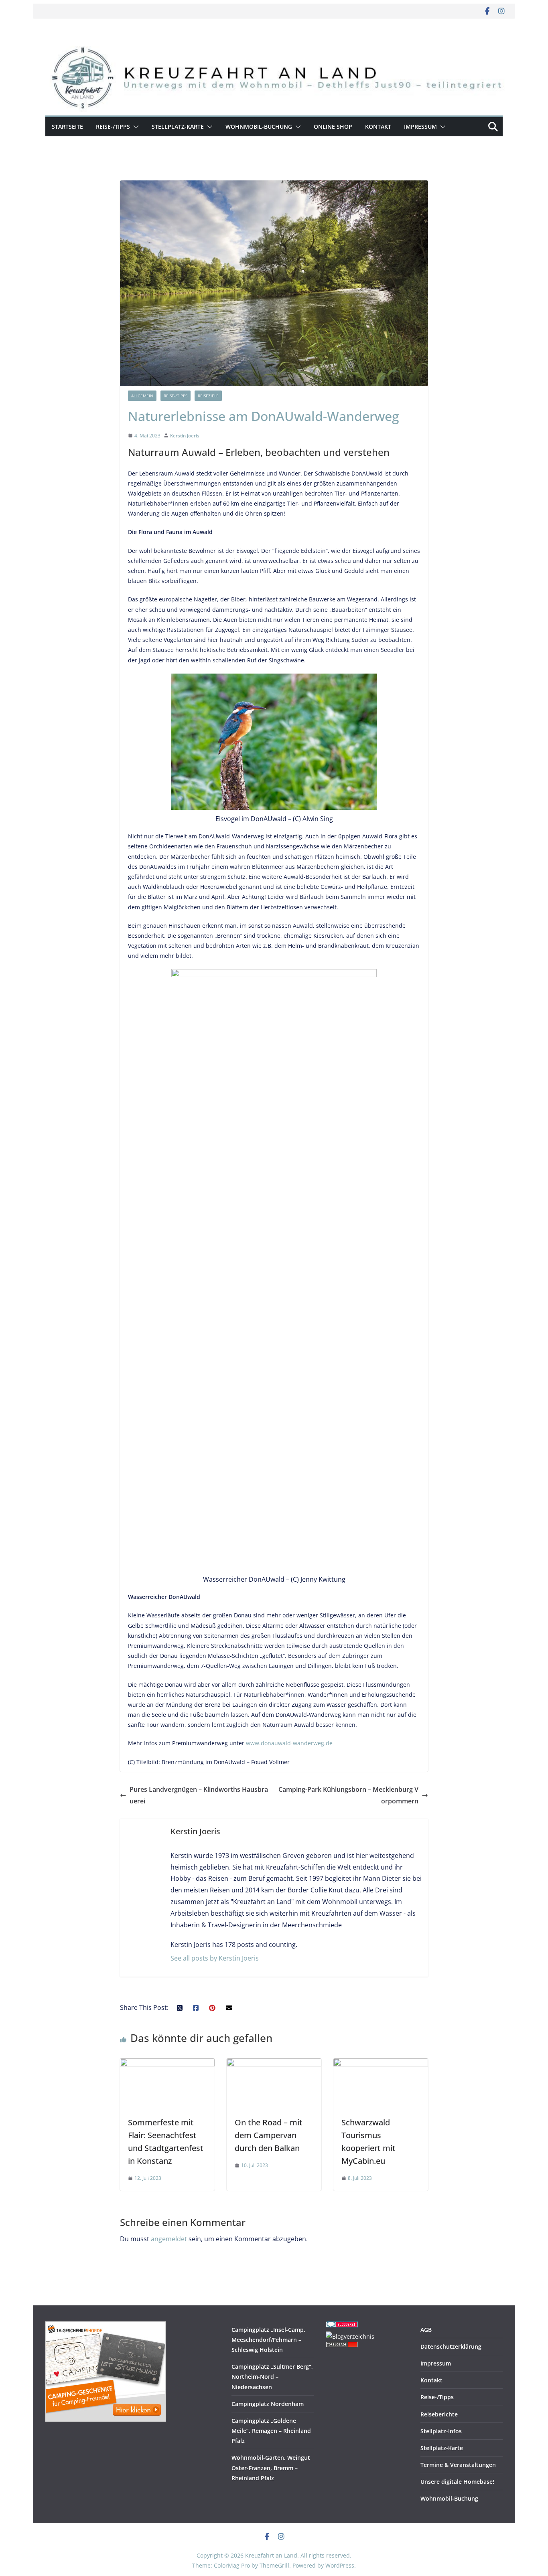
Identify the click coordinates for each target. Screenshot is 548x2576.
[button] (134, 127)
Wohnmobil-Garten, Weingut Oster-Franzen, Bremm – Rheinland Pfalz (271, 2468)
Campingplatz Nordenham (268, 2404)
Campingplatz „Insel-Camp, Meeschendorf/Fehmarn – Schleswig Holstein (268, 2340)
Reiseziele (208, 396)
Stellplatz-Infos (441, 2431)
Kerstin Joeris (185, 436)
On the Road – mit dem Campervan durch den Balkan (269, 2135)
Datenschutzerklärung (451, 2346)
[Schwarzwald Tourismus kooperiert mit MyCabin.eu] (381, 2064)
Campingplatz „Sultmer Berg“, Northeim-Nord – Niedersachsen (272, 2377)
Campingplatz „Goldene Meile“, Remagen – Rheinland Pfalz (271, 2431)
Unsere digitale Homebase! (457, 2482)
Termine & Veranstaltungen (458, 2465)
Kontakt (378, 126)
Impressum (420, 126)
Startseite (67, 126)
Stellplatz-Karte (178, 126)
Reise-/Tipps (113, 126)
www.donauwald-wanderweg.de (289, 1743)
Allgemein (142, 396)
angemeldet (169, 2239)
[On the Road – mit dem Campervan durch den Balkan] (274, 2064)
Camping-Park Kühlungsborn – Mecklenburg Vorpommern (348, 1795)
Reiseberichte (439, 2414)
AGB (426, 2330)
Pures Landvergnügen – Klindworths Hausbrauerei (199, 1795)
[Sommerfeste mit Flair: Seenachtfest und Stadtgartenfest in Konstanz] (167, 2064)
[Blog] (350, 2336)
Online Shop (333, 126)
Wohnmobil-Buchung (259, 126)
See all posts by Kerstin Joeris (215, 1958)
